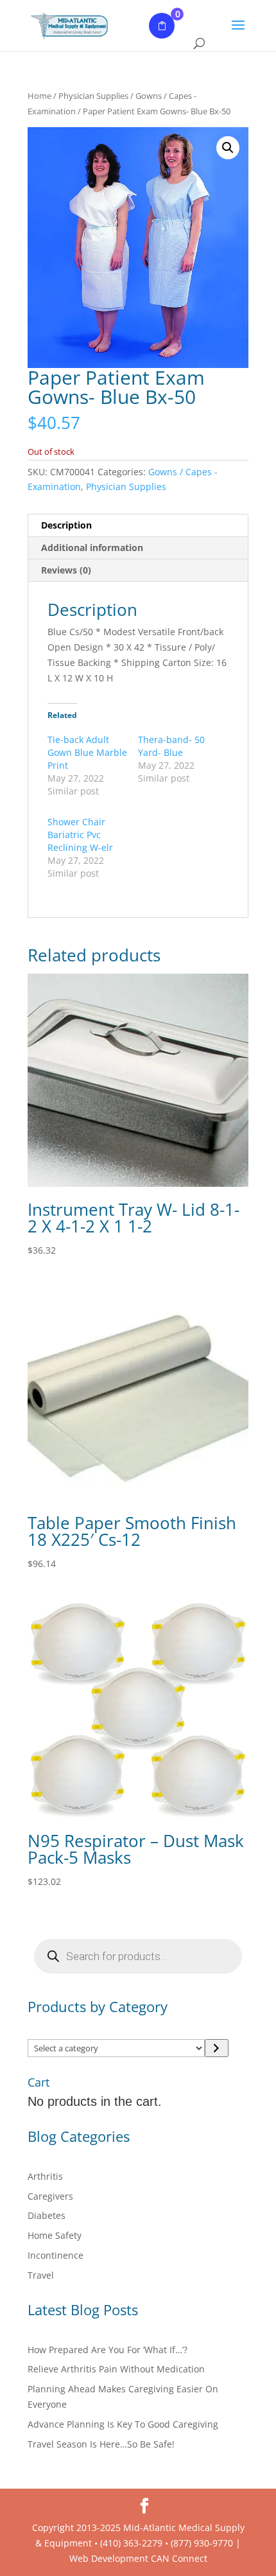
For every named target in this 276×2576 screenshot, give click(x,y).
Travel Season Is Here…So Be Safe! (101, 2444)
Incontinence (56, 2255)
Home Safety (55, 2235)
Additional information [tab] (92, 548)
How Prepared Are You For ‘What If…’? (108, 2350)
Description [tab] (66, 525)
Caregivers (50, 2196)
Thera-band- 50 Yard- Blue (171, 746)
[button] (228, 148)
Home (39, 96)
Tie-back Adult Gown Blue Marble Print (87, 752)
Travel (41, 2275)
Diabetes (47, 2215)
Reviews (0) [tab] (66, 570)
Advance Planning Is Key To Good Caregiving (123, 2424)
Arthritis (45, 2176)
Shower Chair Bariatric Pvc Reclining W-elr (80, 835)
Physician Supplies (93, 96)
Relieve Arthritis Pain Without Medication (116, 2369)
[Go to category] (217, 2048)
